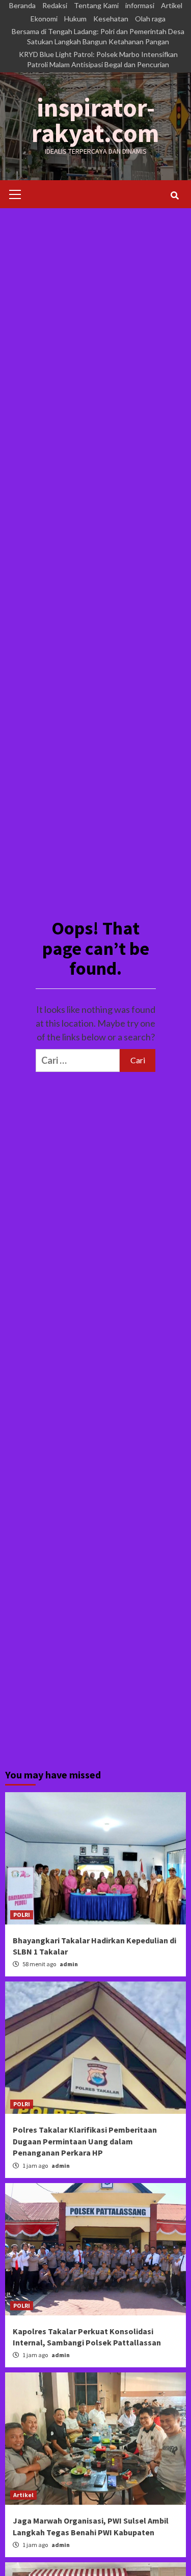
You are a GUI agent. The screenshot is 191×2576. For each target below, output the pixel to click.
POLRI (22, 1915)
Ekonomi (44, 19)
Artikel (172, 5)
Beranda (22, 5)
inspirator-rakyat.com (95, 120)
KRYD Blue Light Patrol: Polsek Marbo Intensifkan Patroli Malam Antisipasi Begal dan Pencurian (98, 59)
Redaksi (55, 5)
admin (69, 1964)
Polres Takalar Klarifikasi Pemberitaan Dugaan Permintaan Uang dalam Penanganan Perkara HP (85, 2141)
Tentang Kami (96, 5)
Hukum (75, 19)
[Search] (174, 195)
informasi (140, 5)
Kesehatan (111, 19)
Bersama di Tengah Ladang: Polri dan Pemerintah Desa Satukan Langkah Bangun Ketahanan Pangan (98, 36)
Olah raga (150, 19)
